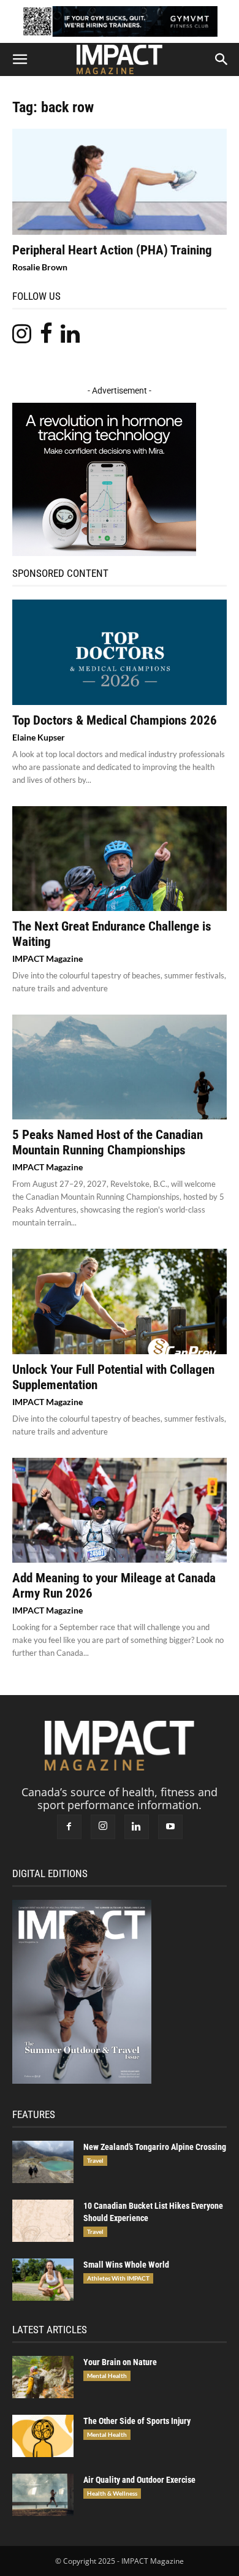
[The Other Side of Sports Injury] (43, 2436)
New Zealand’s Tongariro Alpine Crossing (155, 2147)
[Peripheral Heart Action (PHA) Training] (120, 182)
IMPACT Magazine (47, 958)
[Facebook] (69, 1827)
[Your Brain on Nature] (43, 2377)
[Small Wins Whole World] (43, 2280)
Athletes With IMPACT (118, 2278)
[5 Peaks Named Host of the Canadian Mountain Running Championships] (120, 1067)
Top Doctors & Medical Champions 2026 (115, 720)
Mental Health (107, 2376)
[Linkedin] (137, 1827)
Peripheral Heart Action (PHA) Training (112, 250)
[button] (20, 59)
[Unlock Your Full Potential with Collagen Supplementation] (120, 1301)
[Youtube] (170, 1827)
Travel (95, 2160)
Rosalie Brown (40, 267)
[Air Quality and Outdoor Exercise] (43, 2495)
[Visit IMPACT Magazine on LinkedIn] (70, 337)
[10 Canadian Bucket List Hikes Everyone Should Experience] (43, 2221)
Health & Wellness (112, 2493)
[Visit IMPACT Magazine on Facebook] (46, 337)
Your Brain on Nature (120, 2362)
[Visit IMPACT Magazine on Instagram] (22, 337)
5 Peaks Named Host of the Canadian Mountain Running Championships (108, 1142)
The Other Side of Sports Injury (137, 2421)
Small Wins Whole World (126, 2265)
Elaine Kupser (39, 737)
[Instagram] (103, 1827)
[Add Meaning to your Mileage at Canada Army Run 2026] (120, 1510)
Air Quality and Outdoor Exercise (139, 2480)
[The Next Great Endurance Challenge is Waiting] (120, 859)
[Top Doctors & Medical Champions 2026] (120, 652)
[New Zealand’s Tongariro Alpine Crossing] (43, 2162)
